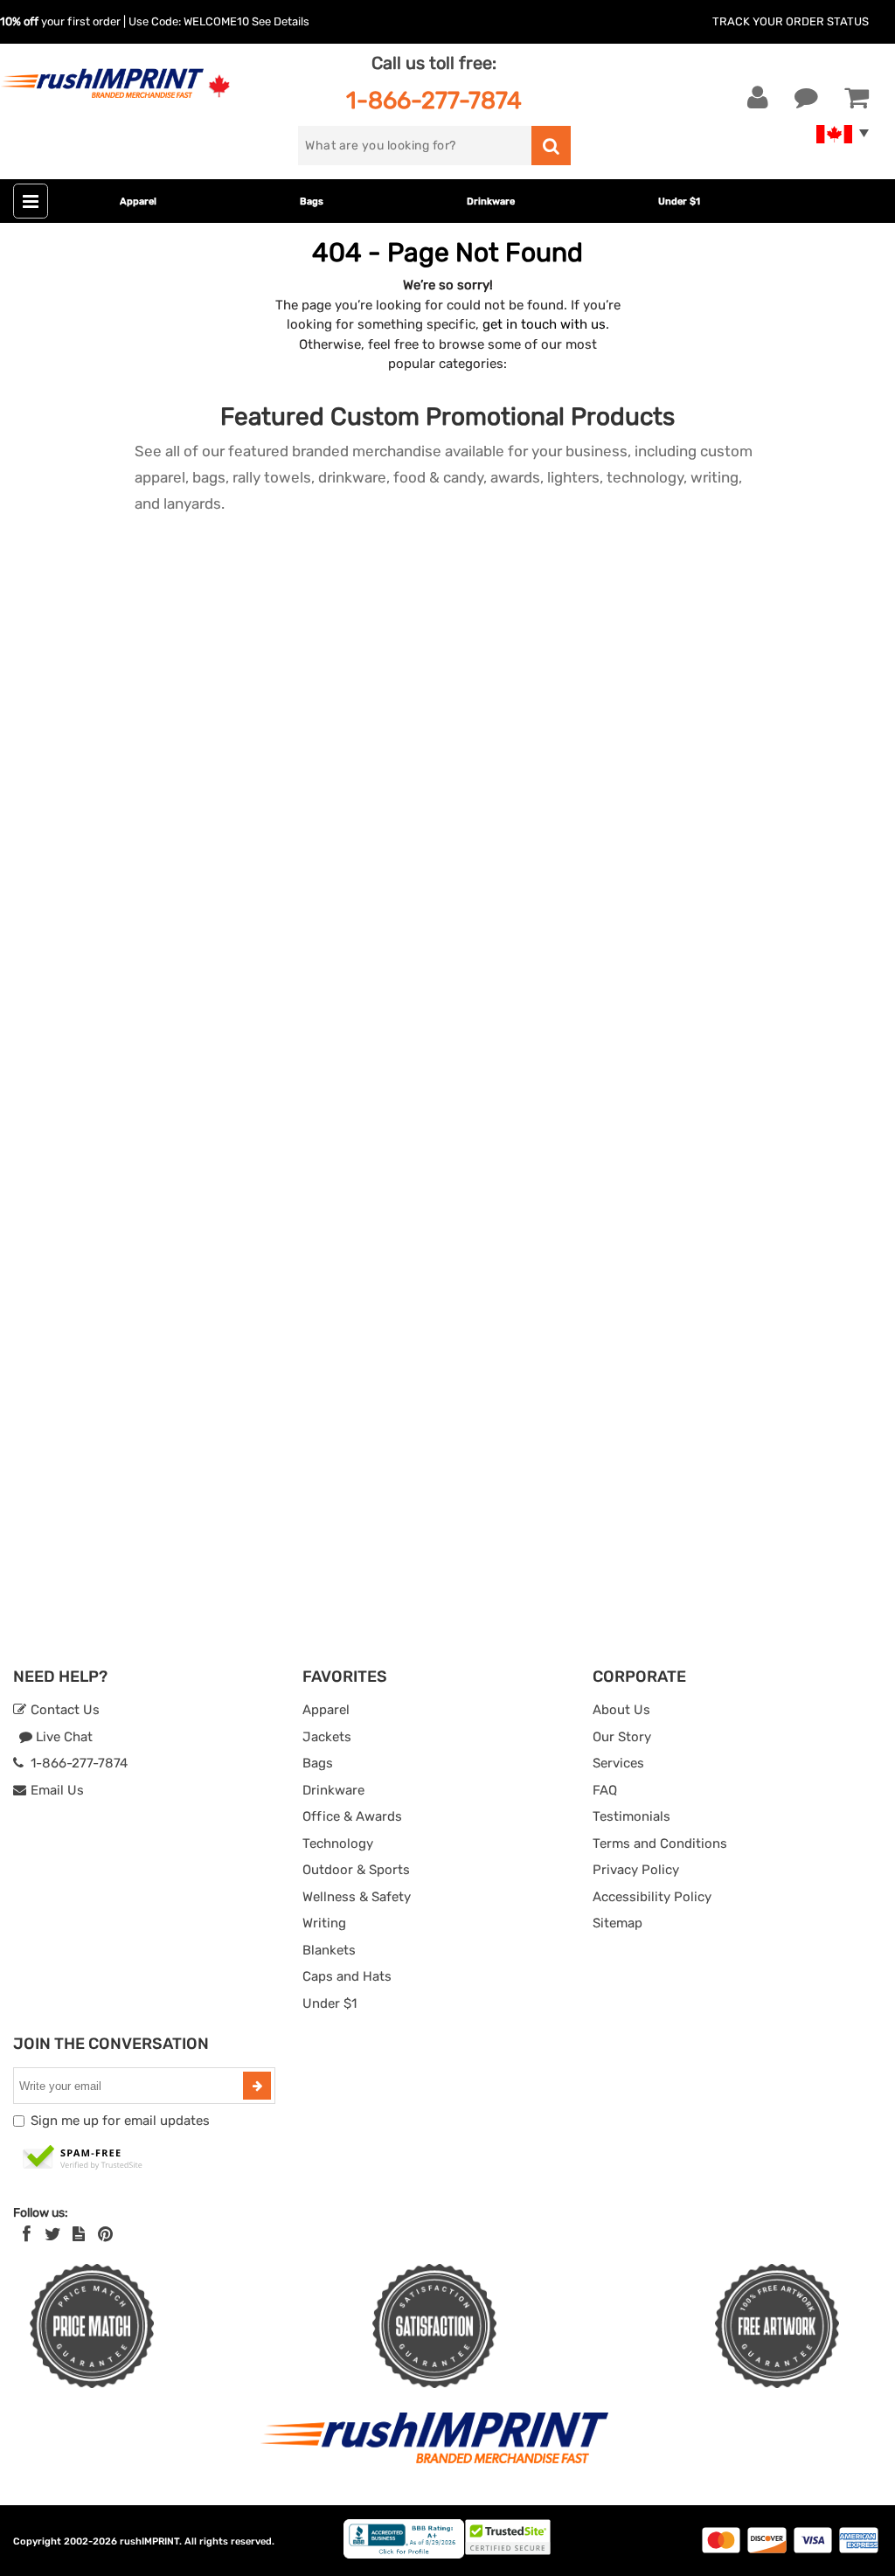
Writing (324, 1923)
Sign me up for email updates (120, 2121)
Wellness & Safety (357, 1897)
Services (618, 1763)
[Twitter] (53, 2234)
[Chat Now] (806, 98)
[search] (551, 146)
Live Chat (62, 1737)
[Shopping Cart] (857, 98)
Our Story (622, 1737)
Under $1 (679, 201)
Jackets (327, 1737)
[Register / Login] (758, 98)
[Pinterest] (105, 2234)
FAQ (605, 1790)
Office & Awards (352, 1816)
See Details (281, 21)
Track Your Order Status (791, 21)
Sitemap (617, 1923)
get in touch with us (544, 324)
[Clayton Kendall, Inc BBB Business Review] (404, 2555)
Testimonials (631, 1816)
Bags (312, 201)
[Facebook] (27, 2234)
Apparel (138, 201)
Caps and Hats (347, 1976)
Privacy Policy (636, 1870)
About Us (621, 1710)
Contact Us (63, 1710)
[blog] (79, 2234)
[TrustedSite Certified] (83, 2158)
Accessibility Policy (652, 1897)
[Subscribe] (257, 2086)
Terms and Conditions (660, 1843)
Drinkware (491, 201)
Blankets (329, 1950)
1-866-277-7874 (434, 100)
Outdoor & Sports (356, 1870)
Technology (338, 1843)
